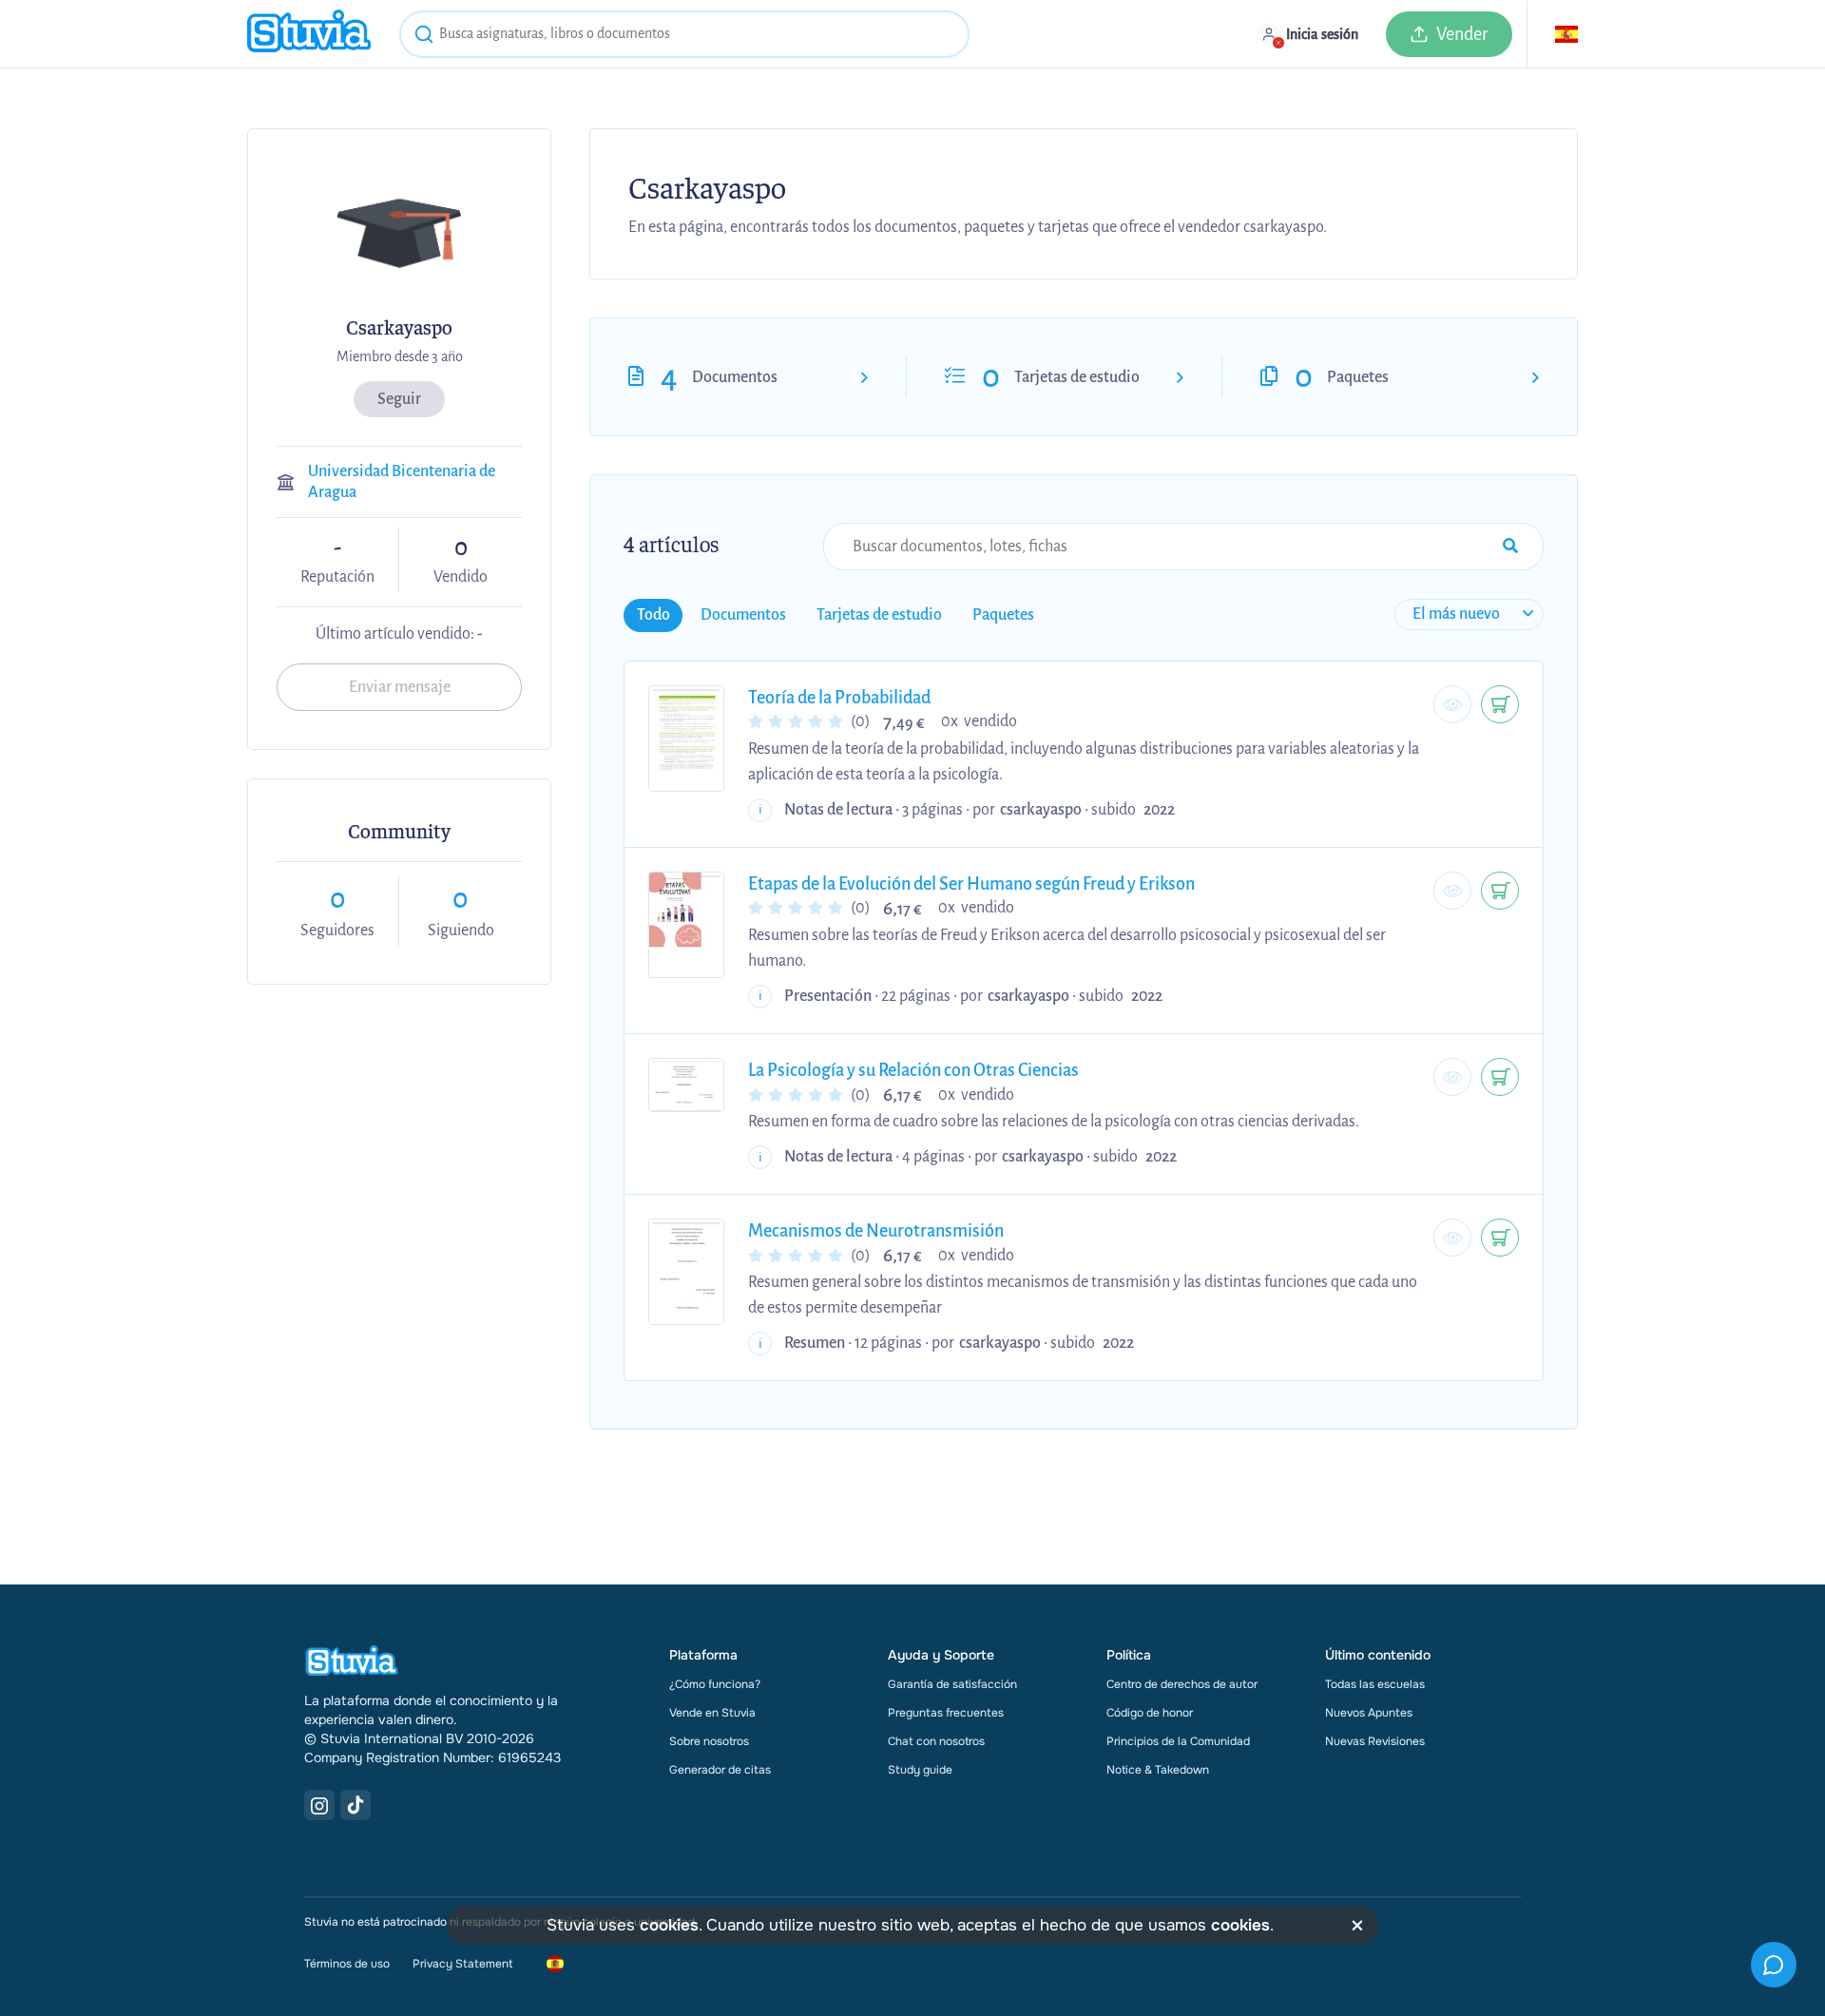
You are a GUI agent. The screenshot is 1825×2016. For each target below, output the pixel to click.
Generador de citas (720, 1770)
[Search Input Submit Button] (1510, 547)
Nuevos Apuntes (1369, 1713)
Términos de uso (347, 1964)
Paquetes (1358, 377)
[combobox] (684, 34)
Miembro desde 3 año (400, 356)
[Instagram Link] (319, 1805)
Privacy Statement (462, 1964)
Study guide (920, 1770)
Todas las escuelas (1375, 1684)
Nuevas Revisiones (1375, 1741)
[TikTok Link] (355, 1805)
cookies (669, 1925)
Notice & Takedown (1158, 1770)
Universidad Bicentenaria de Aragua (402, 482)
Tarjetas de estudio (1077, 377)
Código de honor (1150, 1713)
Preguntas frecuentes (946, 1713)
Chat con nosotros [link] (936, 1741)
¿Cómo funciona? (715, 1684)
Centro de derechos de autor (1182, 1684)
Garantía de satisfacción (952, 1684)
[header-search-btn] (424, 37)
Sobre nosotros (709, 1741)
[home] (309, 34)
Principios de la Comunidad (1178, 1741)
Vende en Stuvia (712, 1713)
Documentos (735, 377)
